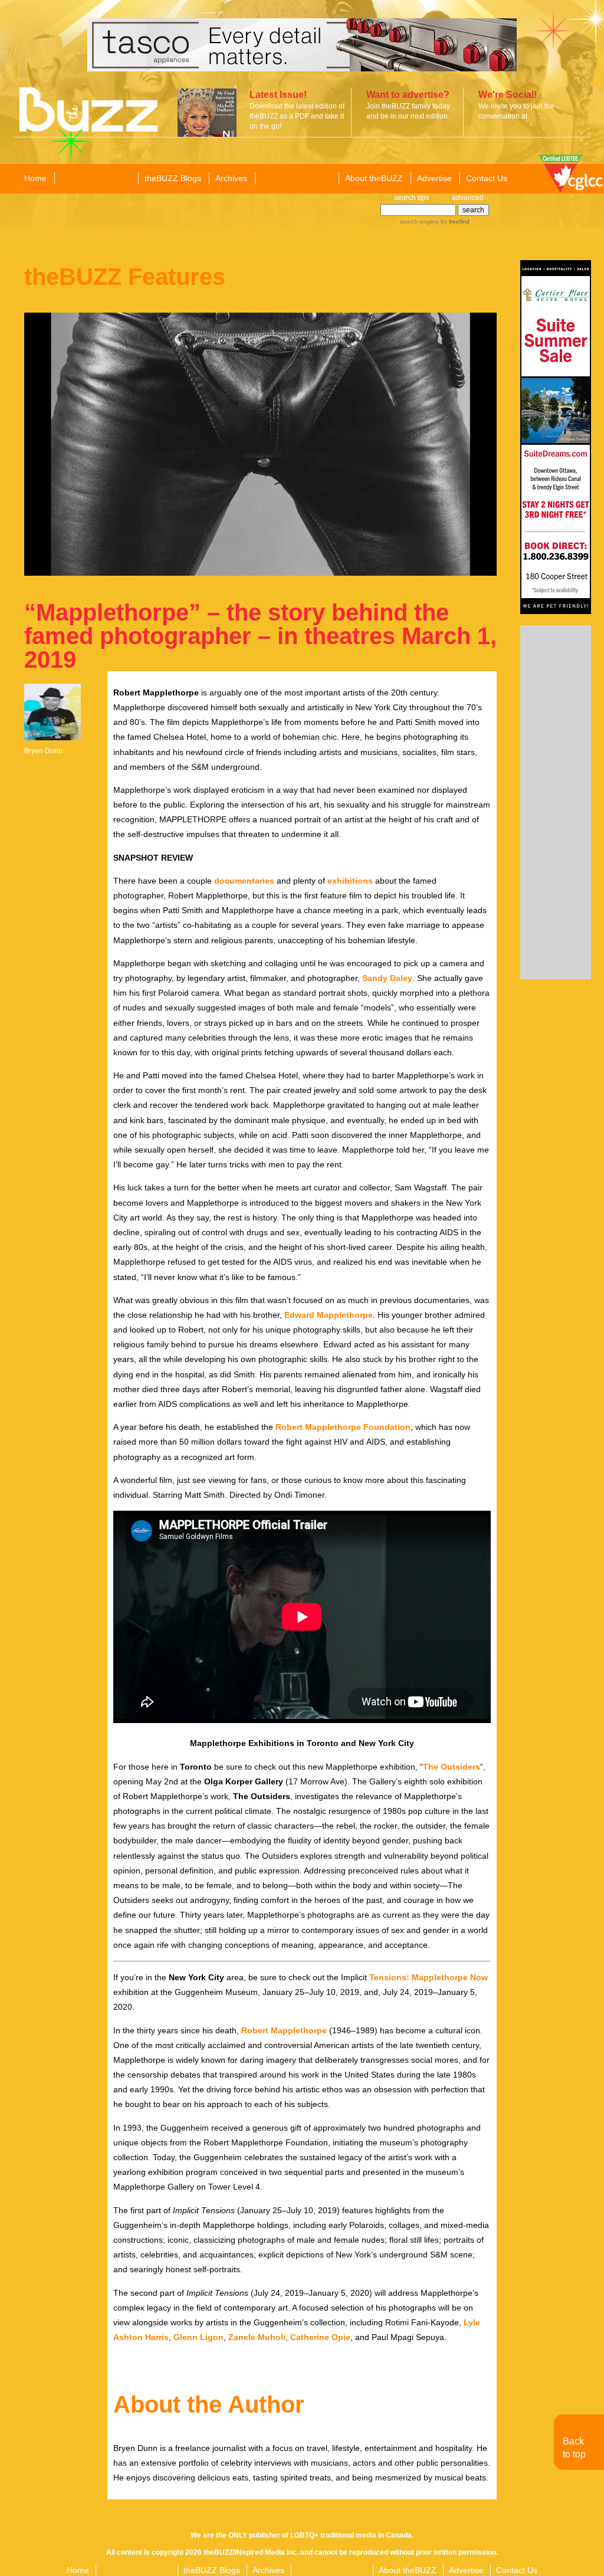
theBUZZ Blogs (173, 178)
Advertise (434, 178)
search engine (419, 221)
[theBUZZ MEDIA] (296, 179)
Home (35, 178)
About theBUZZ (374, 178)
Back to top (574, 2448)
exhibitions (350, 881)
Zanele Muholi (257, 2337)
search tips (411, 198)
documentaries (244, 881)
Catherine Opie (320, 2337)
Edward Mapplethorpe (329, 1315)
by (454, 221)
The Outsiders (452, 1767)
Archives (231, 178)
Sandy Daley (387, 978)
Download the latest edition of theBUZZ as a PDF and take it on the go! (297, 116)
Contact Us (487, 178)
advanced (468, 198)
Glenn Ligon (198, 2337)
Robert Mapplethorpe (284, 2030)
